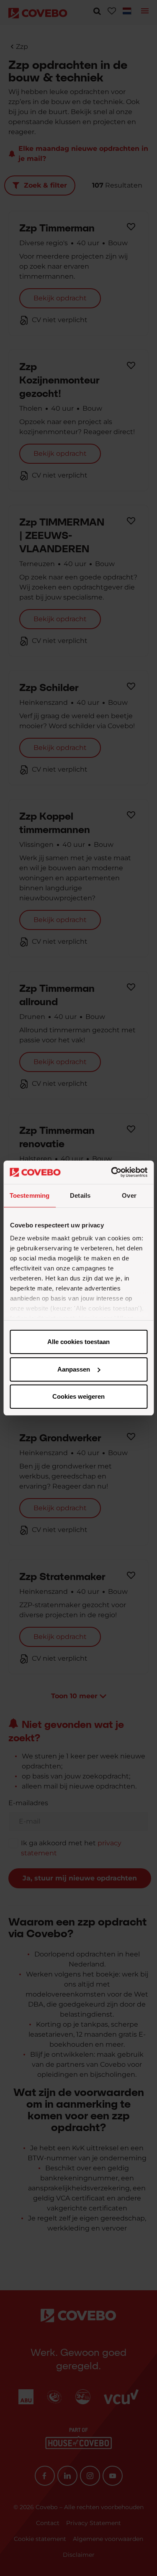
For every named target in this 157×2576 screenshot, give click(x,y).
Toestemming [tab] (30, 1195)
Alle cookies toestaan (78, 1342)
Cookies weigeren (78, 1396)
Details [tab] (80, 1195)
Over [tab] (129, 1195)
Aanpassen (74, 1369)
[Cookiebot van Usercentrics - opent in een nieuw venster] (112, 1172)
